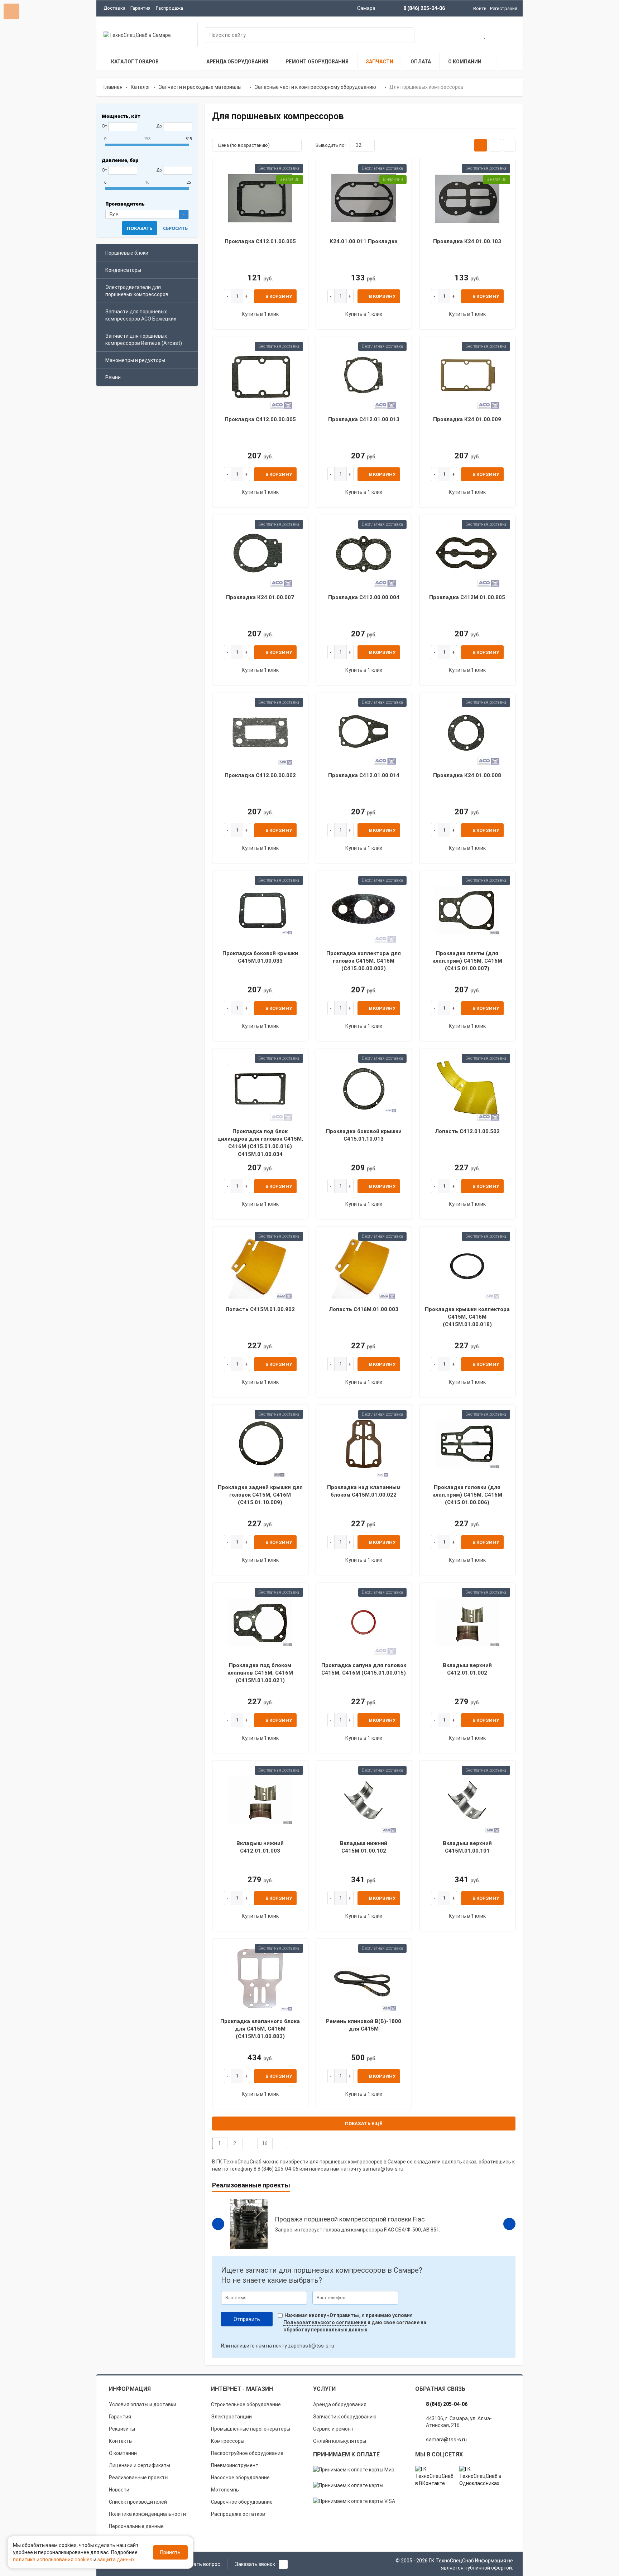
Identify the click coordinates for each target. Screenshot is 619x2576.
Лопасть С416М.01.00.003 (364, 1309)
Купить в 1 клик (260, 314)
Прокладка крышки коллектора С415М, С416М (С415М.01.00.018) (467, 1317)
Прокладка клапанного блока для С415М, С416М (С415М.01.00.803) (260, 2029)
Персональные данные (136, 2526)
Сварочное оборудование (242, 2502)
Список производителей (138, 2502)
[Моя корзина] (462, 36)
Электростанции (231, 2417)
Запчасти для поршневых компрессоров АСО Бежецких (141, 315)
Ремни (113, 377)
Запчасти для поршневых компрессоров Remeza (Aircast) (144, 340)
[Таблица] (509, 145)
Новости (119, 2490)
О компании (123, 2453)
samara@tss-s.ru (383, 2169)
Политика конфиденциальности (147, 2514)
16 (265, 2143)
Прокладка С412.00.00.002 (260, 775)
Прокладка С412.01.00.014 (364, 775)
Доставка (114, 8)
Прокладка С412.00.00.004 (364, 597)
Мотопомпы (225, 2490)
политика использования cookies (53, 2560)
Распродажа (169, 8)
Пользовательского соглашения (325, 2322)
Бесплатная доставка (279, 168)
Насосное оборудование (240, 2478)
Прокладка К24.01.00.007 (260, 597)
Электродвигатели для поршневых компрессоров (137, 291)
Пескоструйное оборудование (247, 2453)
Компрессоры (228, 2441)
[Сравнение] (508, 36)
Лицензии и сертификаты (140, 2465)
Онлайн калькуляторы (340, 2441)
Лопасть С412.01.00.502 (467, 1131)
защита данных (116, 2560)
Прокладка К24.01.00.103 (467, 241)
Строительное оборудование (246, 2404)
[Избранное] (485, 36)
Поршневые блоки (127, 253)
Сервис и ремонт (333, 2429)
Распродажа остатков (238, 2514)
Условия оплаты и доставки (143, 2404)
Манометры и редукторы (135, 360)
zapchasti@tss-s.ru (311, 2346)
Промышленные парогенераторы (251, 2429)
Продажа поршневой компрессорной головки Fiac (350, 2219)
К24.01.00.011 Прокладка (364, 241)
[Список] (495, 145)
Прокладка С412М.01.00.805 (467, 597)
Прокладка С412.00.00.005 (260, 419)
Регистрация (504, 8)
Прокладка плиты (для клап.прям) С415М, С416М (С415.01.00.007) (467, 961)
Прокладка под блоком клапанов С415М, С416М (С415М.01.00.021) (260, 1673)
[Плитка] (481, 145)
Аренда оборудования (340, 2404)
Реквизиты (122, 2429)
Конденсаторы (123, 270)
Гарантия (140, 8)
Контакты (121, 2441)
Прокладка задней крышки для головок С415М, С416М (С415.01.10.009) (260, 1495)
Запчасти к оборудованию (345, 2417)
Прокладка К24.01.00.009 (467, 419)
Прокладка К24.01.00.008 (467, 775)
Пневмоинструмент (235, 2465)
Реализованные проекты (139, 2478)
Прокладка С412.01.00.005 (260, 241)
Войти (480, 8)
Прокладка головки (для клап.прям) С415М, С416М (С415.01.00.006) (467, 1495)
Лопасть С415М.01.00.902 (260, 1309)
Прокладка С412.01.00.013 (364, 419)
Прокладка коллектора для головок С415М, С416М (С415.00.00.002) (364, 961)
